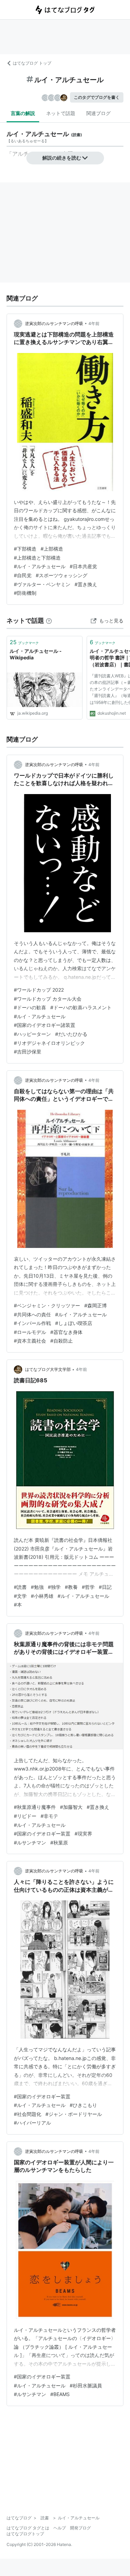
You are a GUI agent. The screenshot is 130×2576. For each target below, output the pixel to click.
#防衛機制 (25, 593)
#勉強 (37, 1587)
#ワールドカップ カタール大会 (48, 999)
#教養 (71, 1587)
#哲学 (88, 1587)
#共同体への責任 (32, 1314)
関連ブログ (98, 113)
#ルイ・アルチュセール (40, 566)
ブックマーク (24, 642)
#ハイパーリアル (32, 2123)
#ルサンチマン (30, 1843)
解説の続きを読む (62, 158)
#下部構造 (25, 549)
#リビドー (25, 1816)
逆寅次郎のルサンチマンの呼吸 (54, 323)
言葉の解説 (23, 113)
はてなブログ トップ (32, 63)
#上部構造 (52, 549)
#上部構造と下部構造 (37, 558)
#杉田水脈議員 (86, 2386)
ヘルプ (60, 2528)
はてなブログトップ (25, 2534)
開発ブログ (80, 2528)
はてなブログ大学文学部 (48, 1369)
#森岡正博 (96, 1305)
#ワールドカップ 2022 (39, 990)
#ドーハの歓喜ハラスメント (81, 1007)
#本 (18, 1605)
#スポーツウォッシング (62, 575)
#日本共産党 (83, 566)
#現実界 (83, 1834)
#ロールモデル (30, 1332)
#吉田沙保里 (28, 1052)
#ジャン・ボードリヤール (74, 2114)
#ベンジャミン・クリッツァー (47, 1305)
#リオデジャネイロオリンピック (49, 1043)
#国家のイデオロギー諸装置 (45, 1025)
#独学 (54, 1587)
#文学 (20, 1596)
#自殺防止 (62, 1341)
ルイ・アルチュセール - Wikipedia (36, 654)
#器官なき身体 (66, 1332)
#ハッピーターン (32, 1034)
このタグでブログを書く (97, 97)
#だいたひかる (71, 1034)
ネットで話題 (61, 113)
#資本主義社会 (30, 1341)
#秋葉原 (59, 1843)
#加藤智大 (71, 1807)
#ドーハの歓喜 (30, 1007)
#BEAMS (60, 2394)
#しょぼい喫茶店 (74, 1323)
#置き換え (86, 584)
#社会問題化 (28, 2114)
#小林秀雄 (42, 1596)
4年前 (94, 323)
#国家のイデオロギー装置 (42, 1834)
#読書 (20, 1587)
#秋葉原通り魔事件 (35, 1807)
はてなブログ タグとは (28, 2528)
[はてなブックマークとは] (49, 621)
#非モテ (49, 1816)
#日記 (105, 1587)
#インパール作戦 (32, 1323)
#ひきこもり (83, 2105)
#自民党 (23, 575)
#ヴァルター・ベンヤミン (42, 584)
